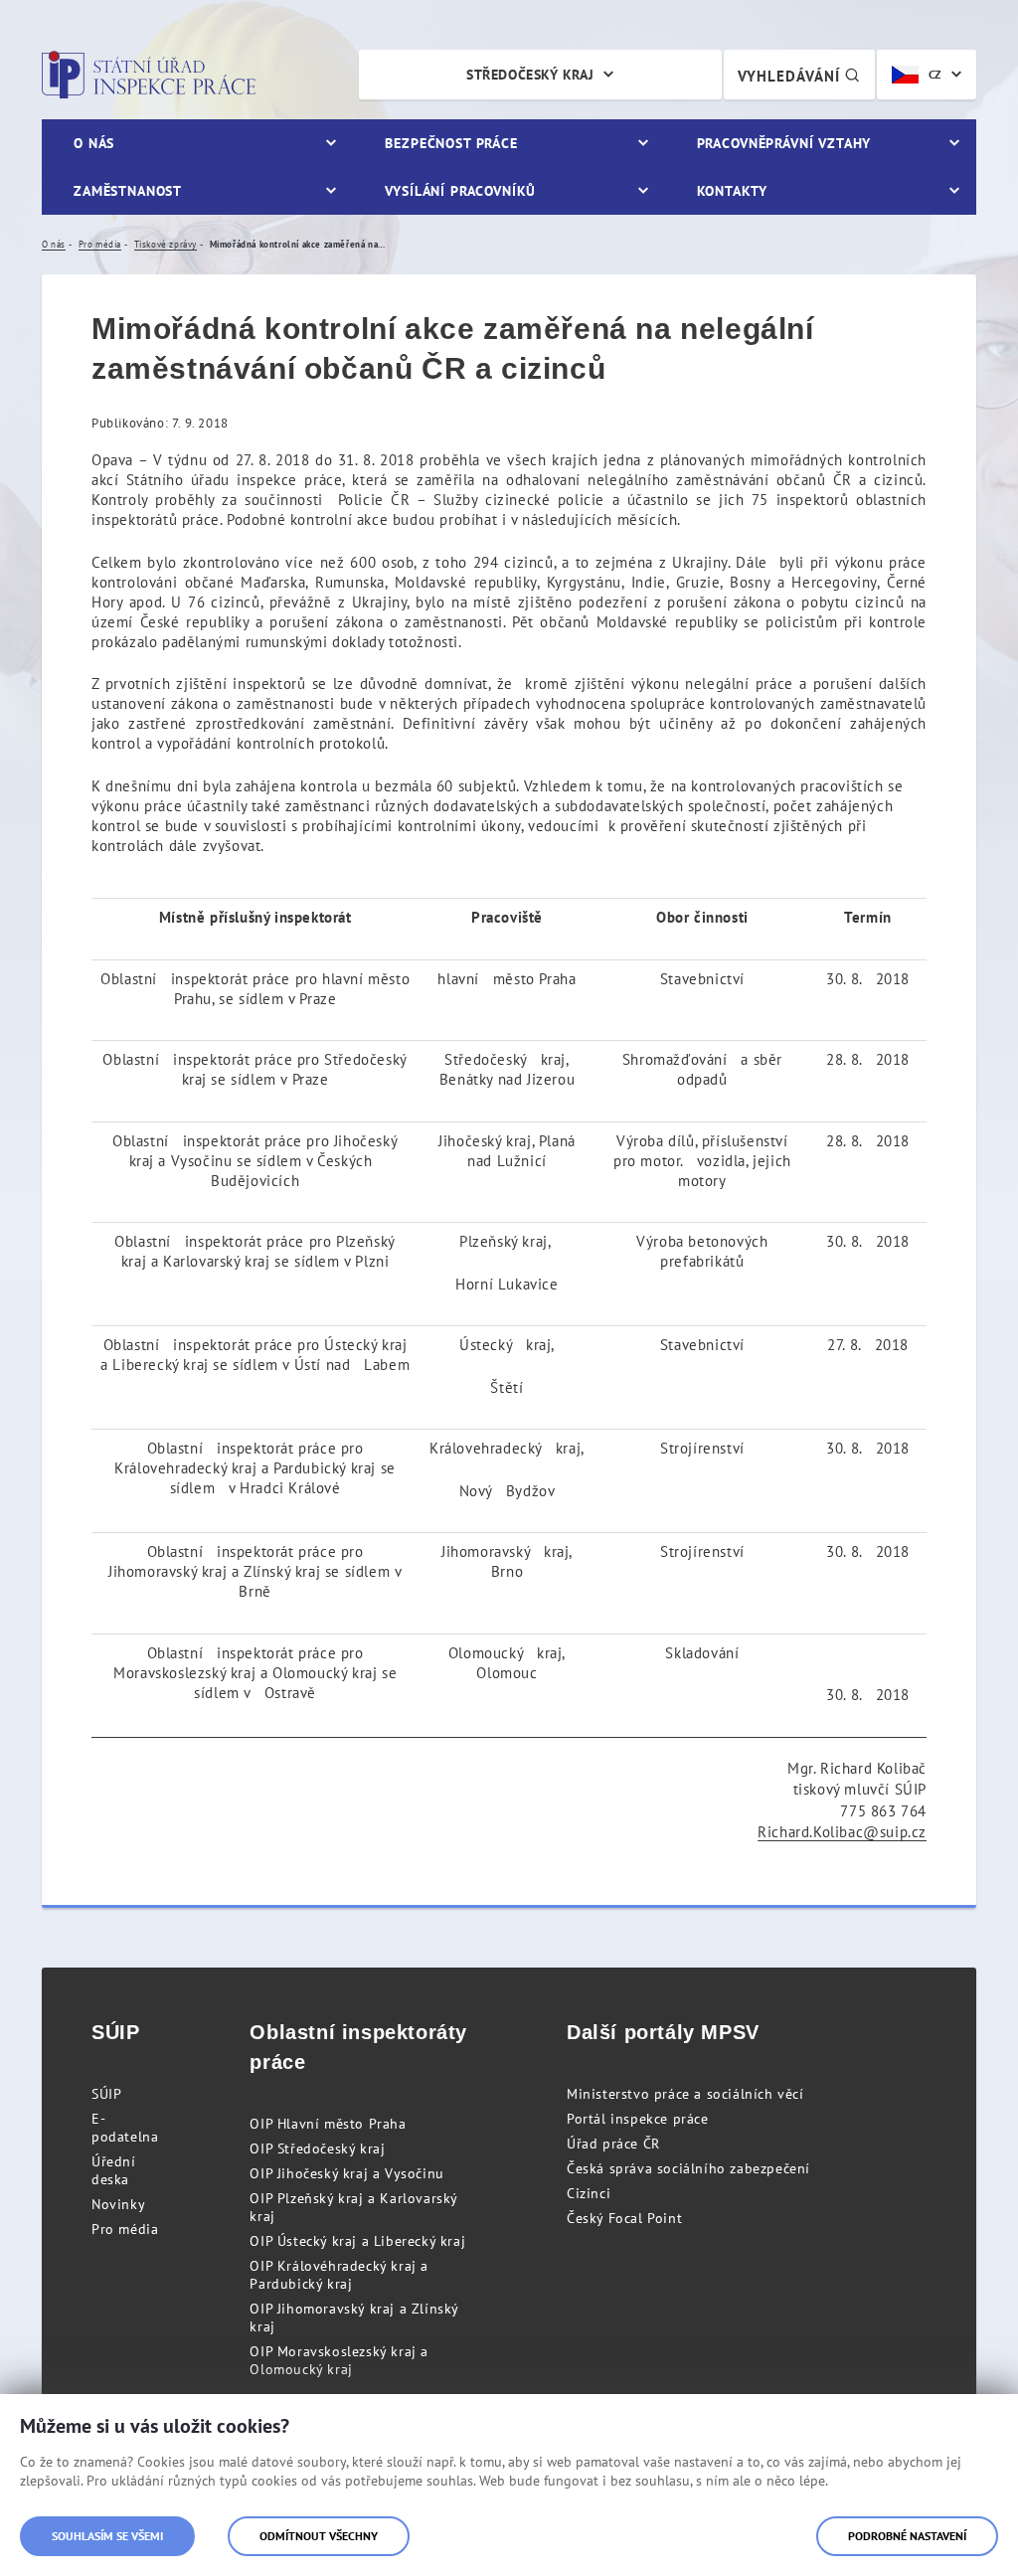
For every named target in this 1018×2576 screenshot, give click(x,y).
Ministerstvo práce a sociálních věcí (685, 2094)
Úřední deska (114, 2170)
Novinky (118, 2204)
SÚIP (106, 2094)
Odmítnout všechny (319, 2536)
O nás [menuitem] (94, 143)
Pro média (125, 2229)
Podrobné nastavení (907, 2536)
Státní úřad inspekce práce (149, 75)
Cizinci (589, 2193)
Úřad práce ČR (613, 2144)
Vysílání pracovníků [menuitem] (460, 191)
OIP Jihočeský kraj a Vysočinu (346, 2173)
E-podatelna (125, 2128)
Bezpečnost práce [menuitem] (451, 143)
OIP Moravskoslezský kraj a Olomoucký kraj (339, 2360)
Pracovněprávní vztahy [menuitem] (784, 143)
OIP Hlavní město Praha (328, 2124)
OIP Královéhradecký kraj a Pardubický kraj (339, 2275)
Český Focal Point (624, 2218)
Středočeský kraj (530, 75)
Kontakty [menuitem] (732, 191)
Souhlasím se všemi (107, 2536)
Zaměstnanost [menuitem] (128, 191)
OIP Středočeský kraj (317, 2148)
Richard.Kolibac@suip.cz (842, 1832)
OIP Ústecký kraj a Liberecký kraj (357, 2241)
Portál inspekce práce (638, 2119)
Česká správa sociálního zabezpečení (688, 2168)
